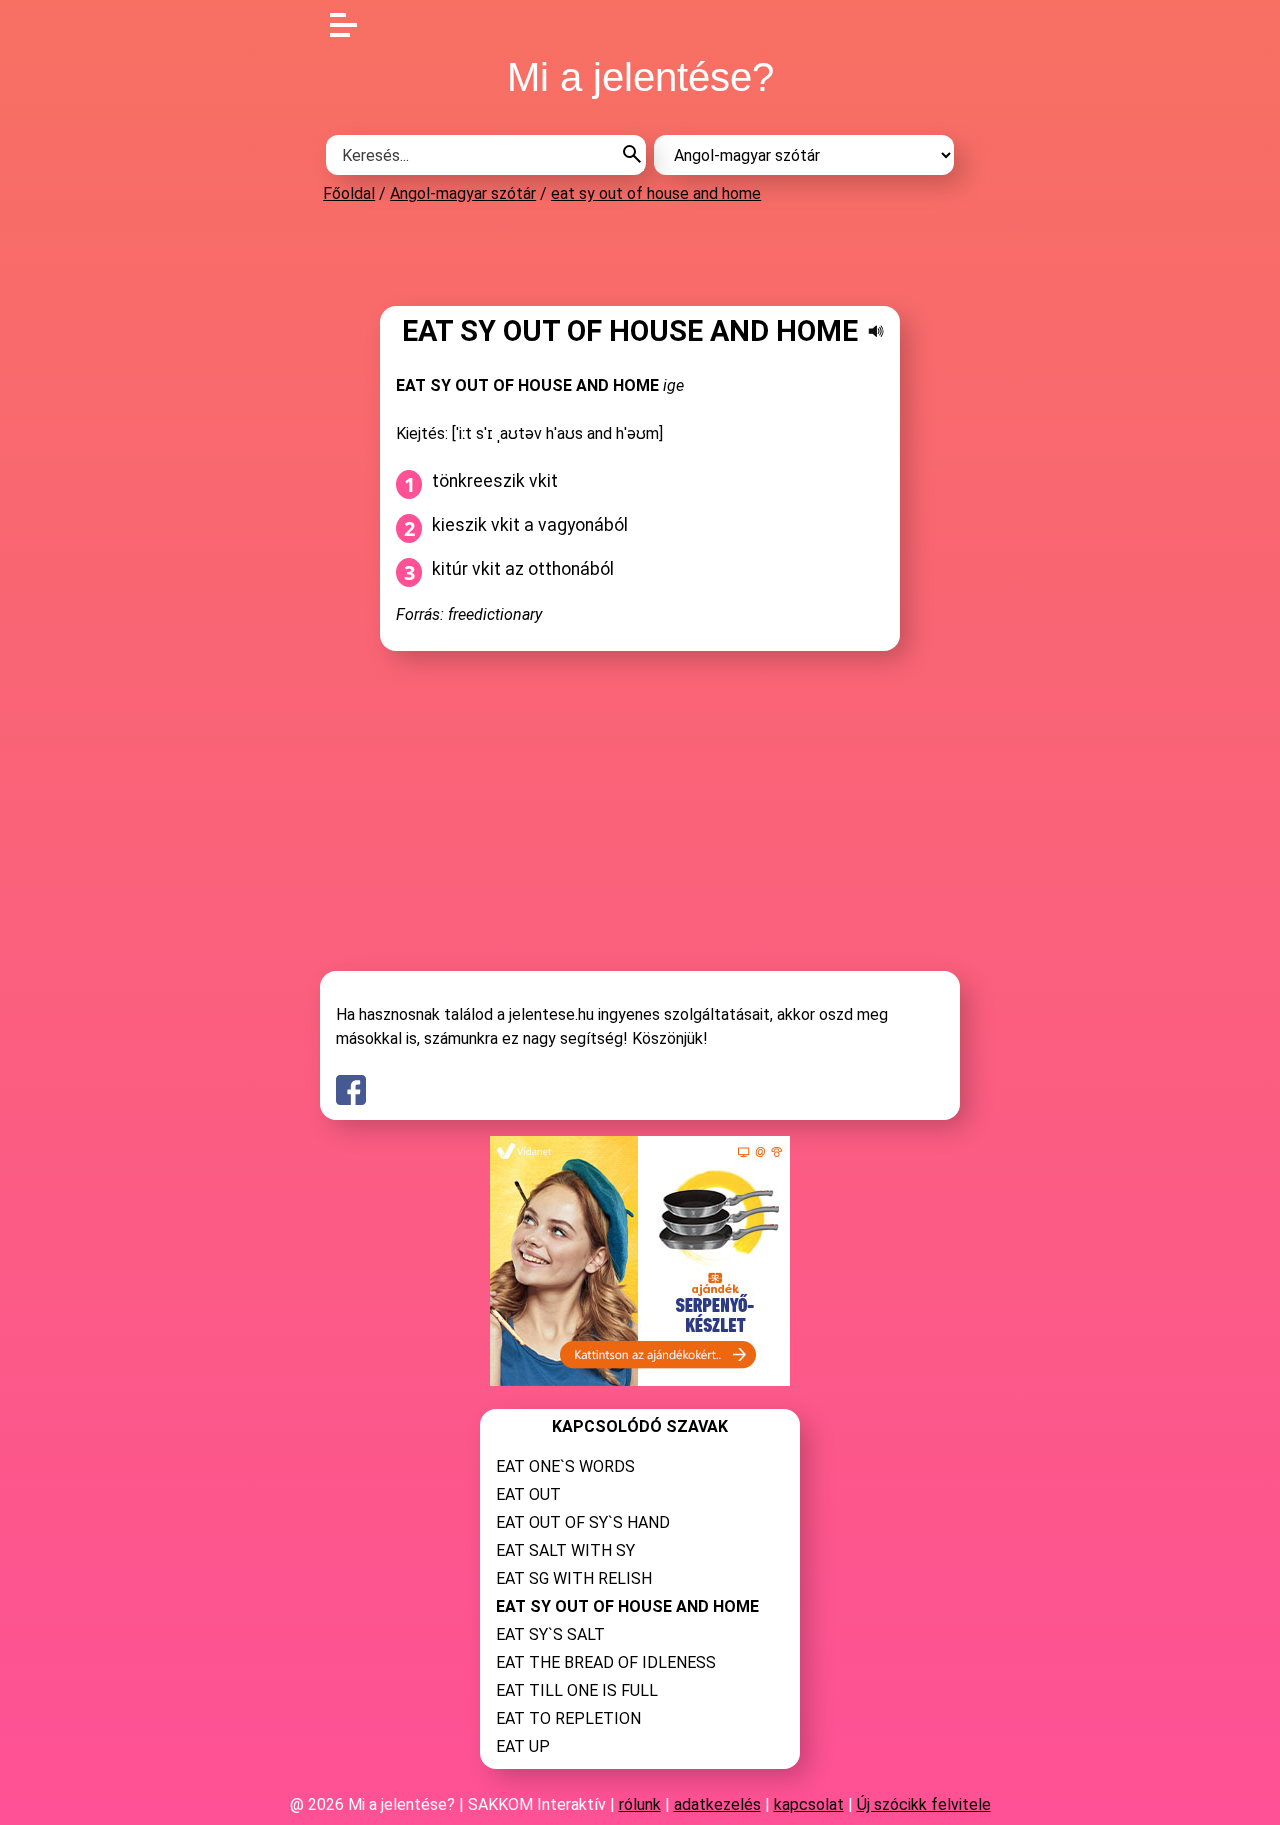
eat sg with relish (574, 1578)
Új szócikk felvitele (924, 1804)
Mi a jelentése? (640, 77)
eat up (523, 1746)
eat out (528, 1494)
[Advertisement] (640, 254)
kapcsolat (809, 1804)
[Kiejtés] (876, 331)
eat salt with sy (565, 1550)
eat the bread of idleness (606, 1662)
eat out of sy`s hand (583, 1522)
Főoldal (349, 193)
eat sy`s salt (550, 1634)
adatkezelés (717, 1804)
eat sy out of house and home (656, 193)
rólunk (640, 1804)
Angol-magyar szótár (463, 193)
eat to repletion (568, 1718)
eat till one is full (577, 1690)
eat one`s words (565, 1466)
